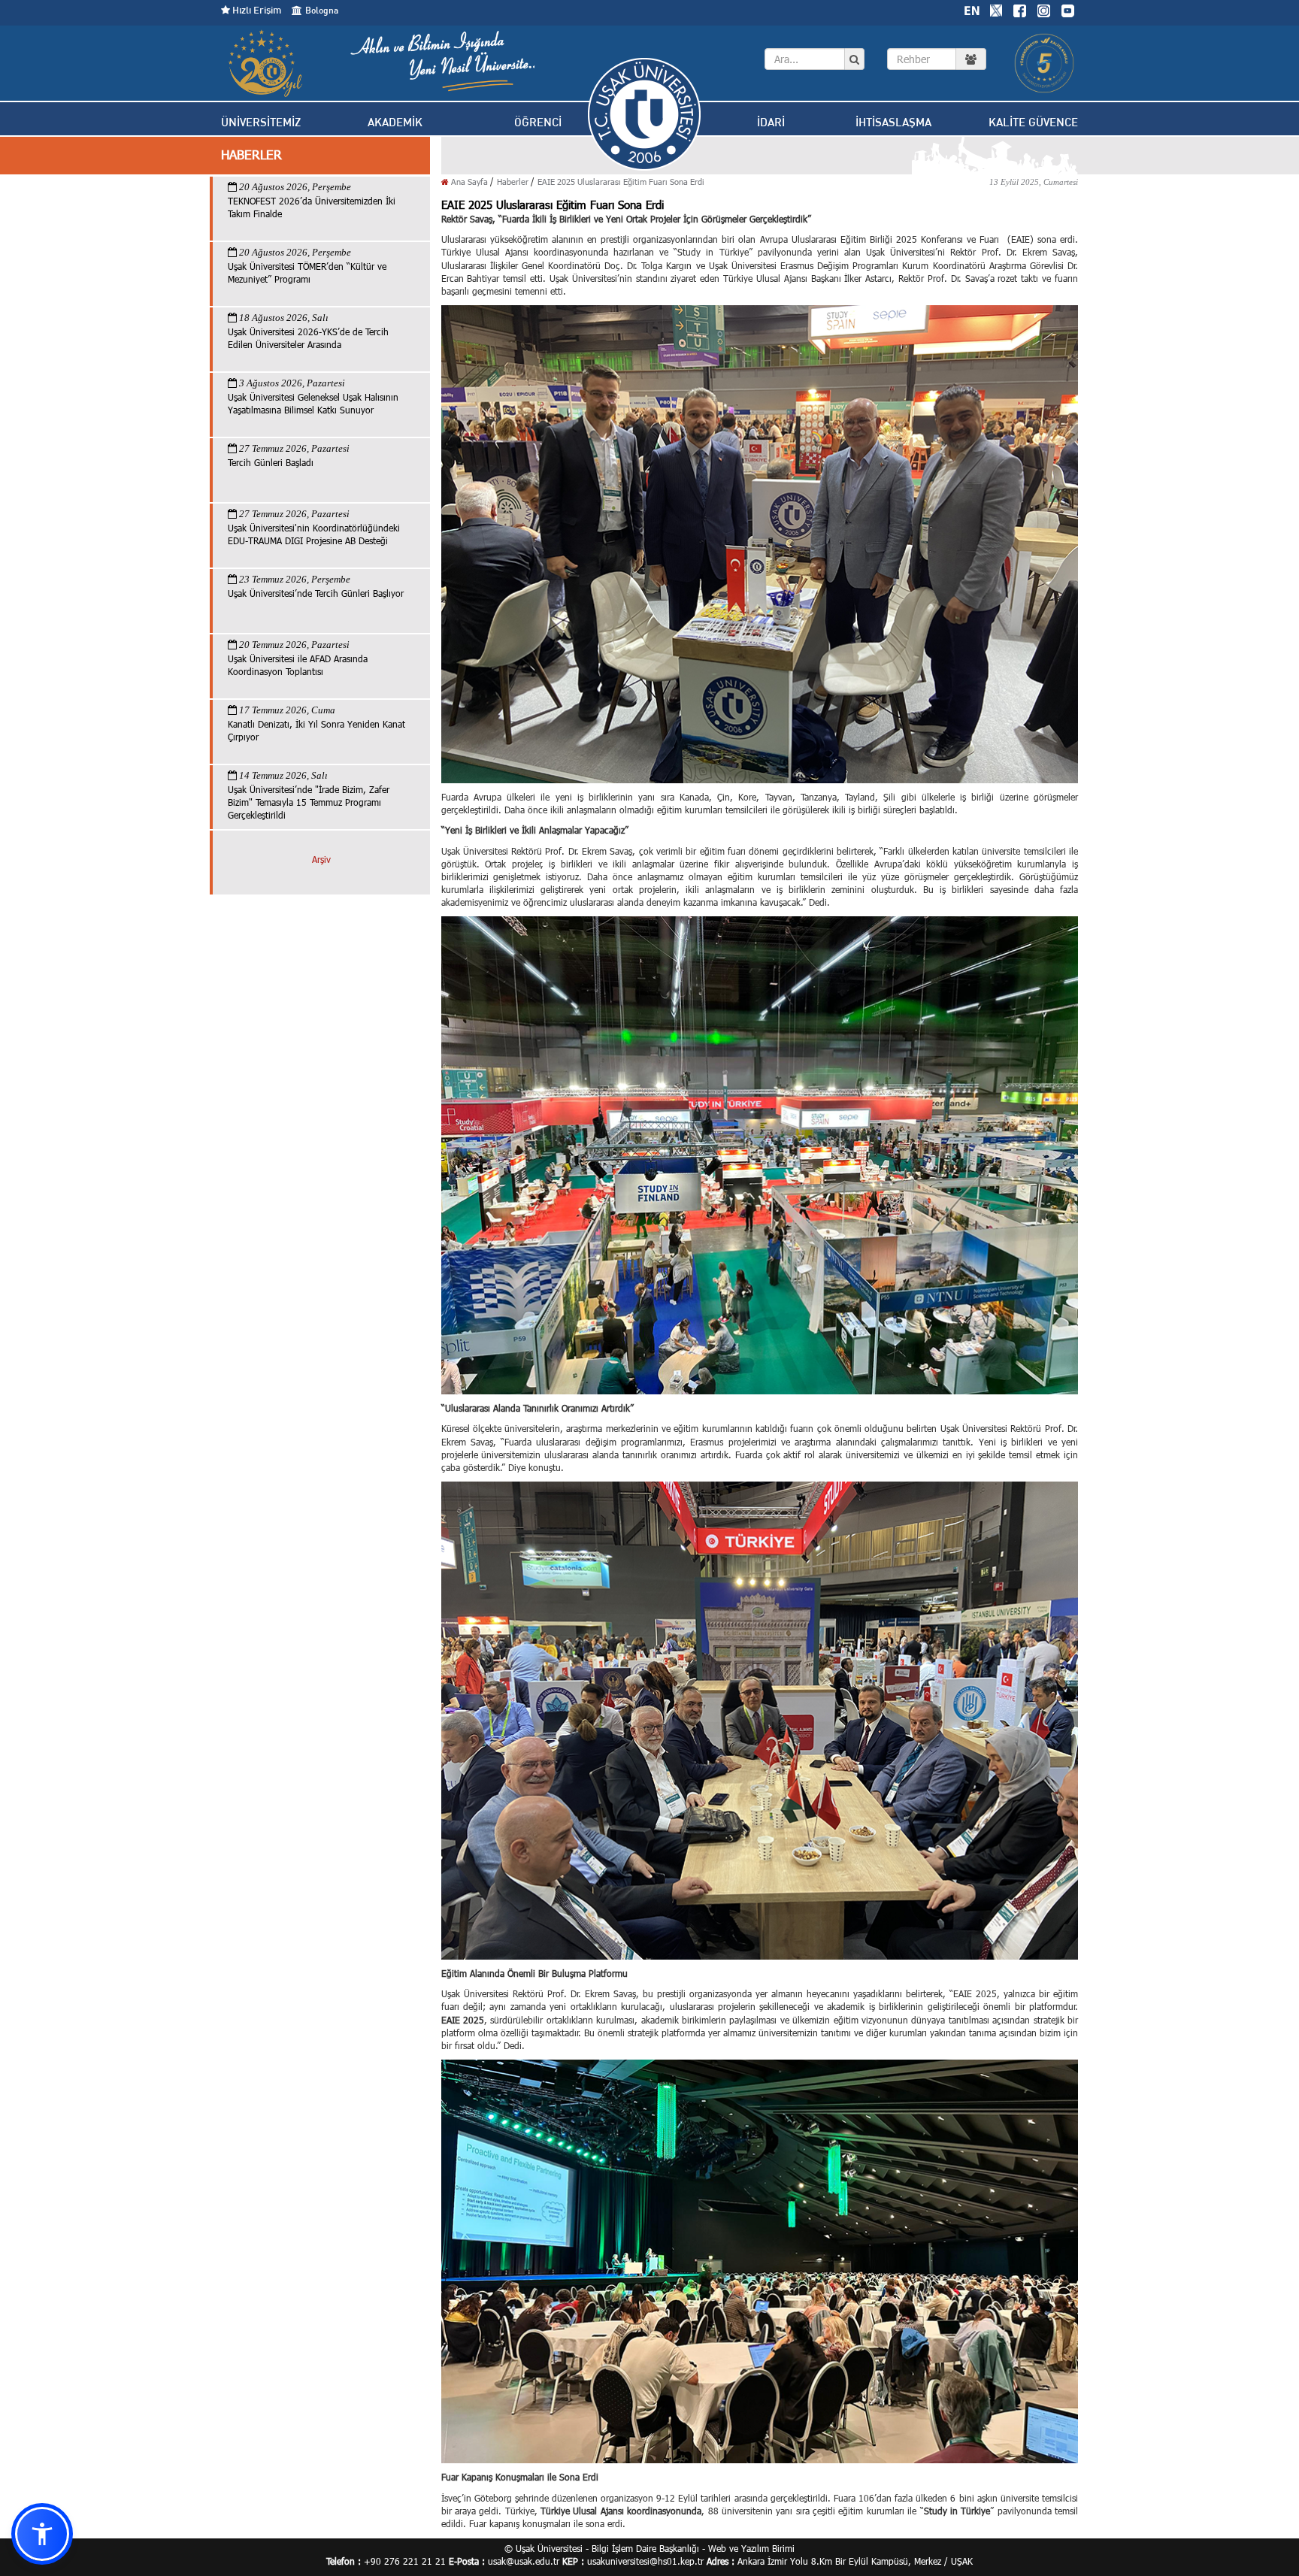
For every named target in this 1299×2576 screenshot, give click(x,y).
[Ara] (854, 59)
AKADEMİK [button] (395, 122)
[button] (42, 2534)
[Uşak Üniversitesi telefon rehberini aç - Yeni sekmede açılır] (937, 59)
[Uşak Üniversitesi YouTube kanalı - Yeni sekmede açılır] (1067, 9)
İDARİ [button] (771, 122)
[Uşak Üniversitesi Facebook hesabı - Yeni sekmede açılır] (1019, 9)
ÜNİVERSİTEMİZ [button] (261, 122)
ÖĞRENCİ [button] (538, 122)
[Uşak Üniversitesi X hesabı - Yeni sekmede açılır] (996, 9)
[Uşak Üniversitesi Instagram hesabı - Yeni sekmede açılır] (1043, 9)
